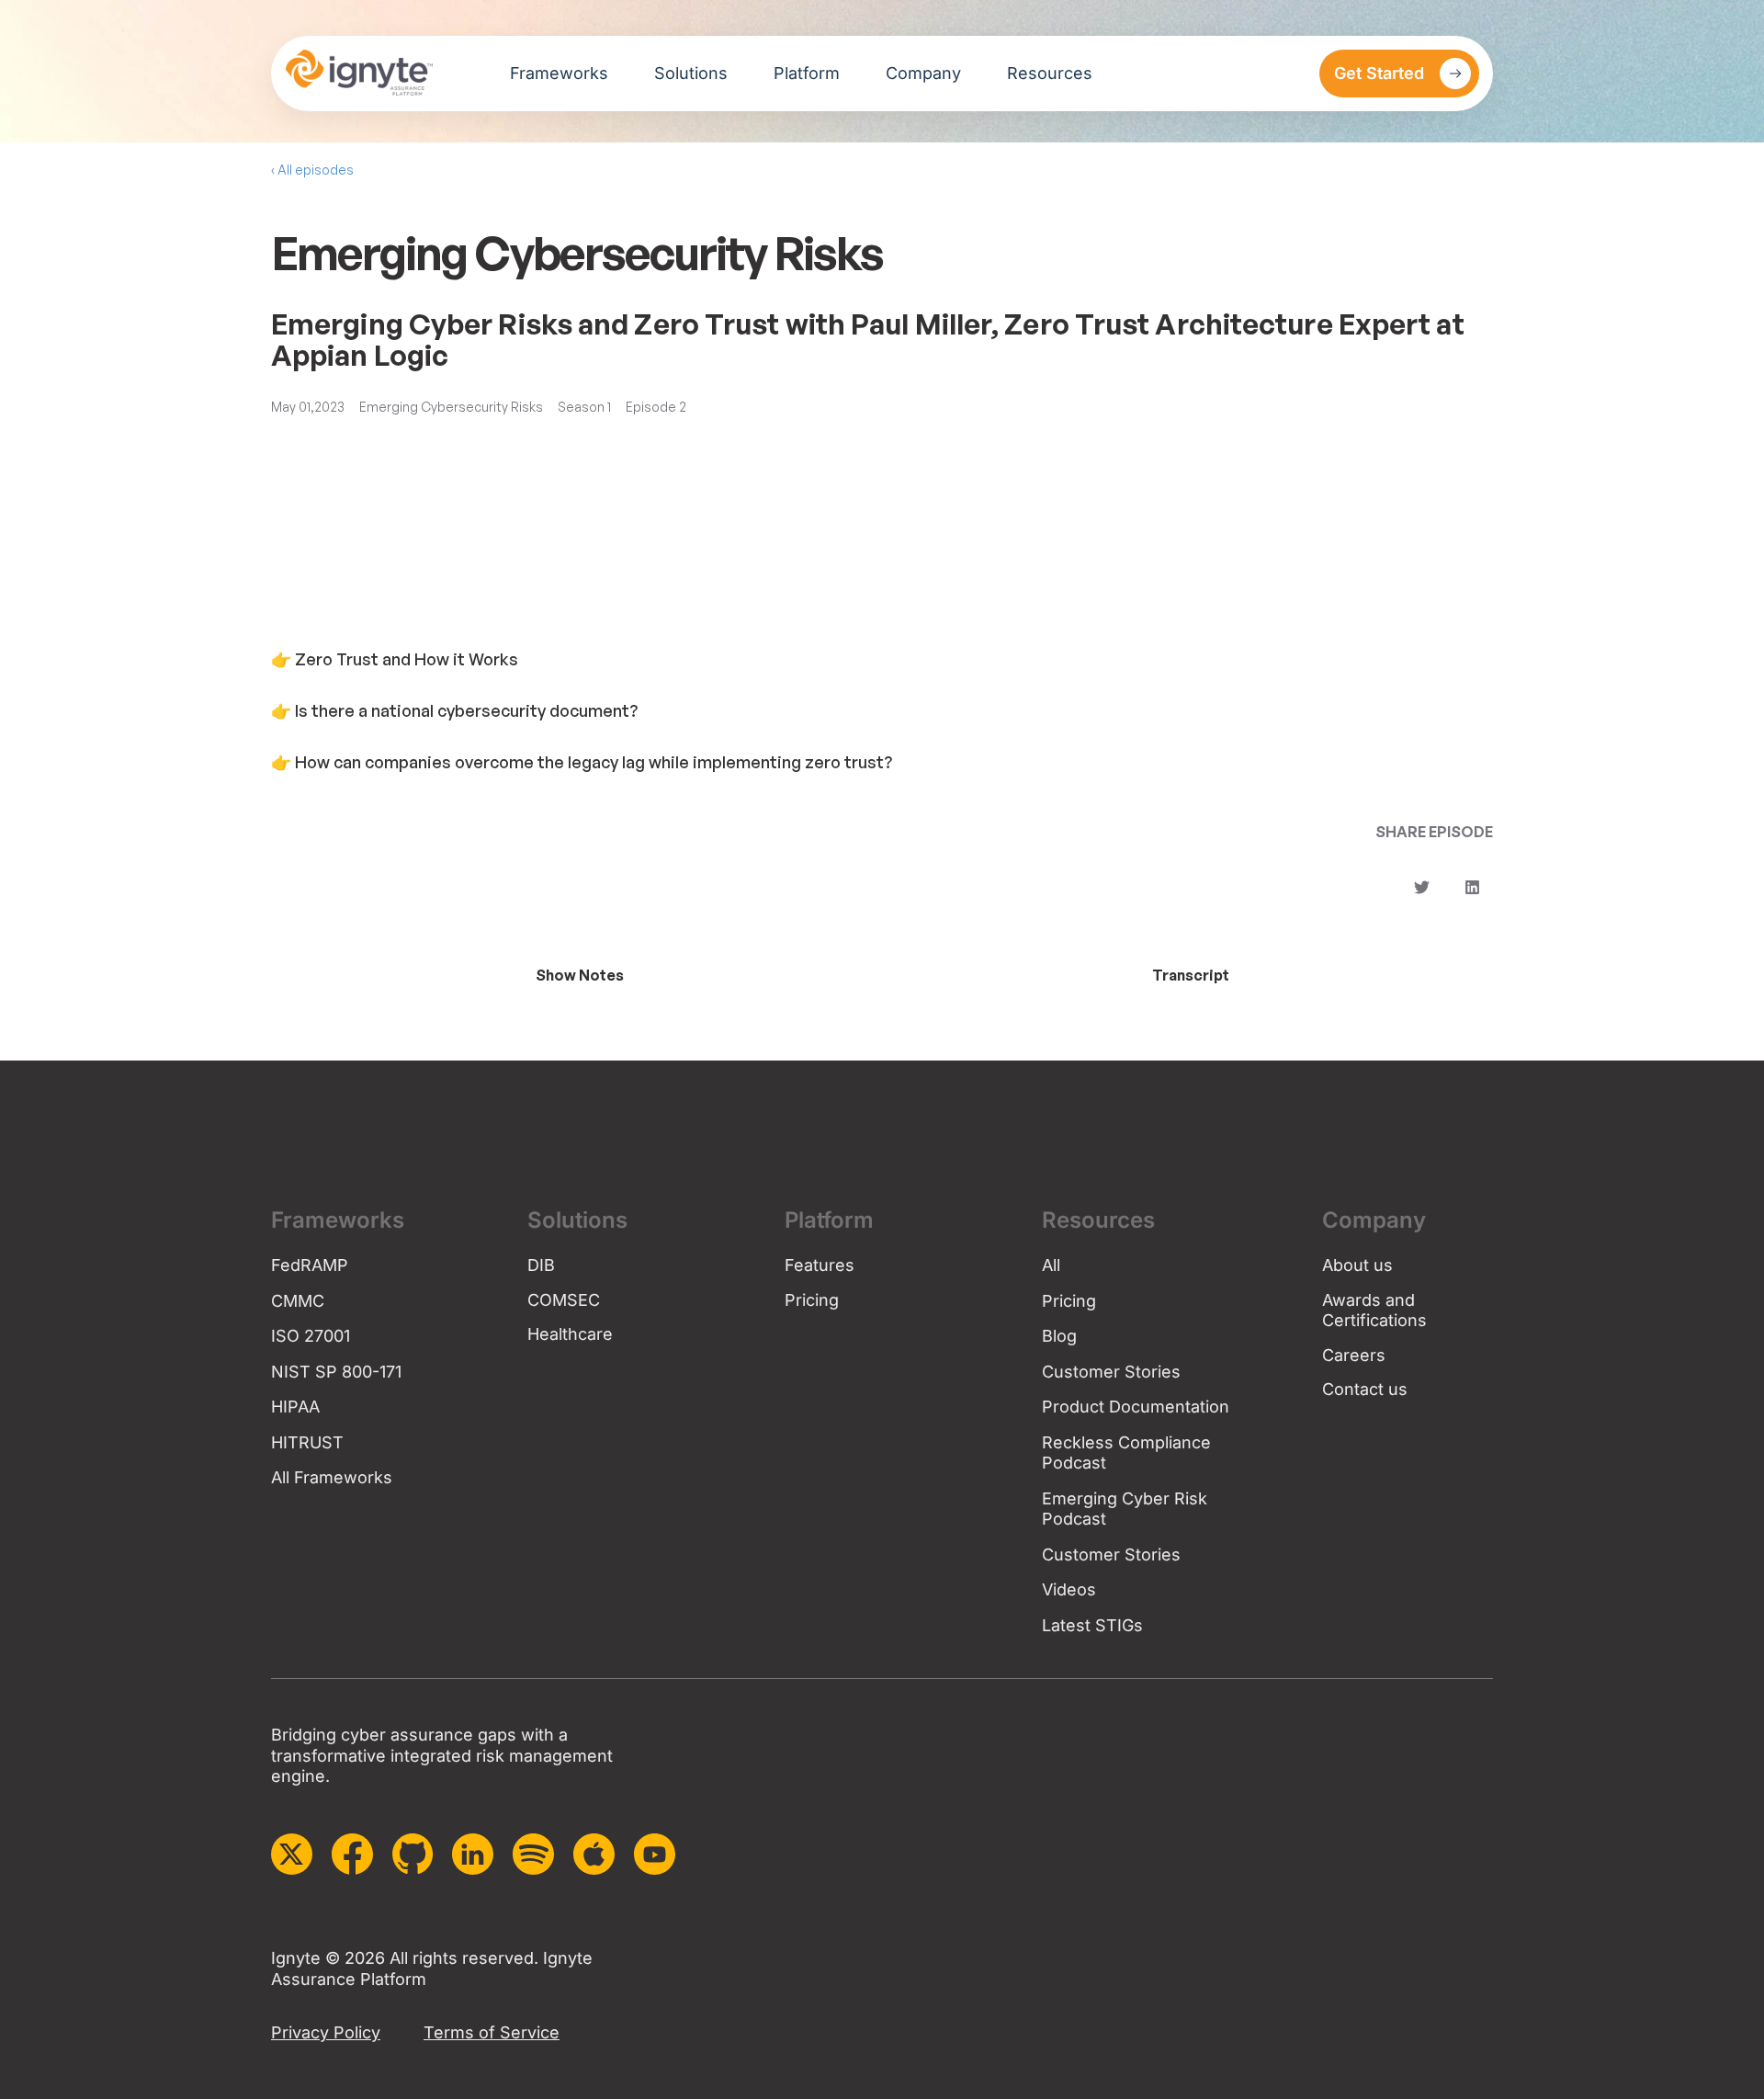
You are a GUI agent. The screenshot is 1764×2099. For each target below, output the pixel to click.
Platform (807, 74)
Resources (1050, 74)
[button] (1422, 887)
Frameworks (559, 74)
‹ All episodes (312, 170)
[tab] (579, 975)
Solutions (691, 74)
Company (923, 74)
